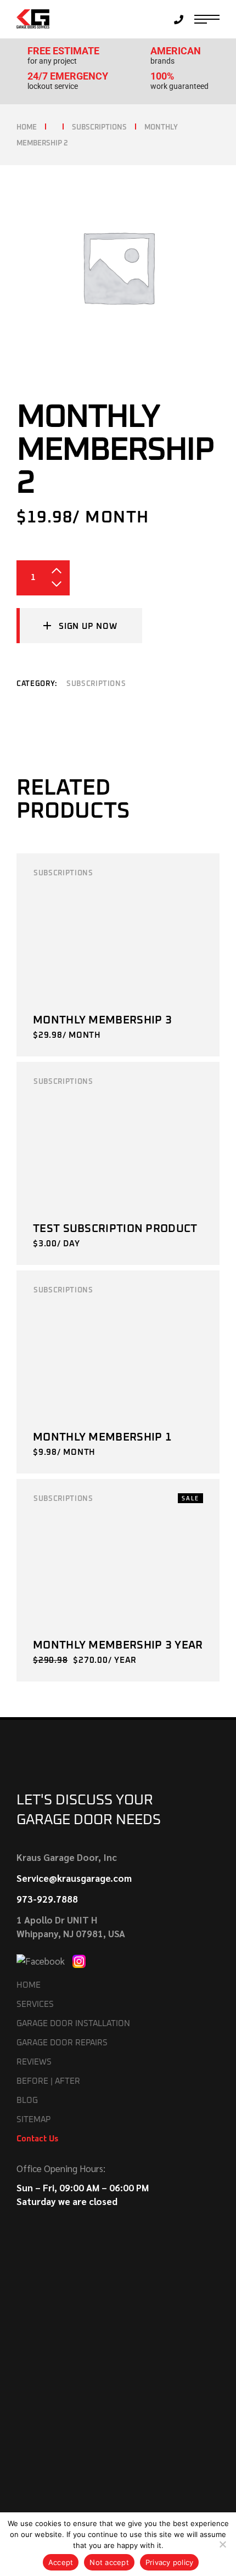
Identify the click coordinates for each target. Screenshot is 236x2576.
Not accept (109, 2562)
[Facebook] (42, 1960)
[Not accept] (222, 2544)
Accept (61, 2562)
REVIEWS (34, 2062)
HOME (29, 1985)
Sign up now (88, 626)
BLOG (27, 2100)
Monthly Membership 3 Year (118, 1645)
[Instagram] (79, 1960)
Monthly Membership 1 (102, 1437)
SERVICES (35, 2004)
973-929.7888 (47, 1899)
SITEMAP (33, 2120)
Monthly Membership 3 (102, 1020)
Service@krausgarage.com (74, 1878)
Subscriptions (96, 684)
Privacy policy (170, 2562)
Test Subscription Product (115, 1229)
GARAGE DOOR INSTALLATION (73, 2024)
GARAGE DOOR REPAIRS (62, 2043)
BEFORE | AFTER (48, 2081)
